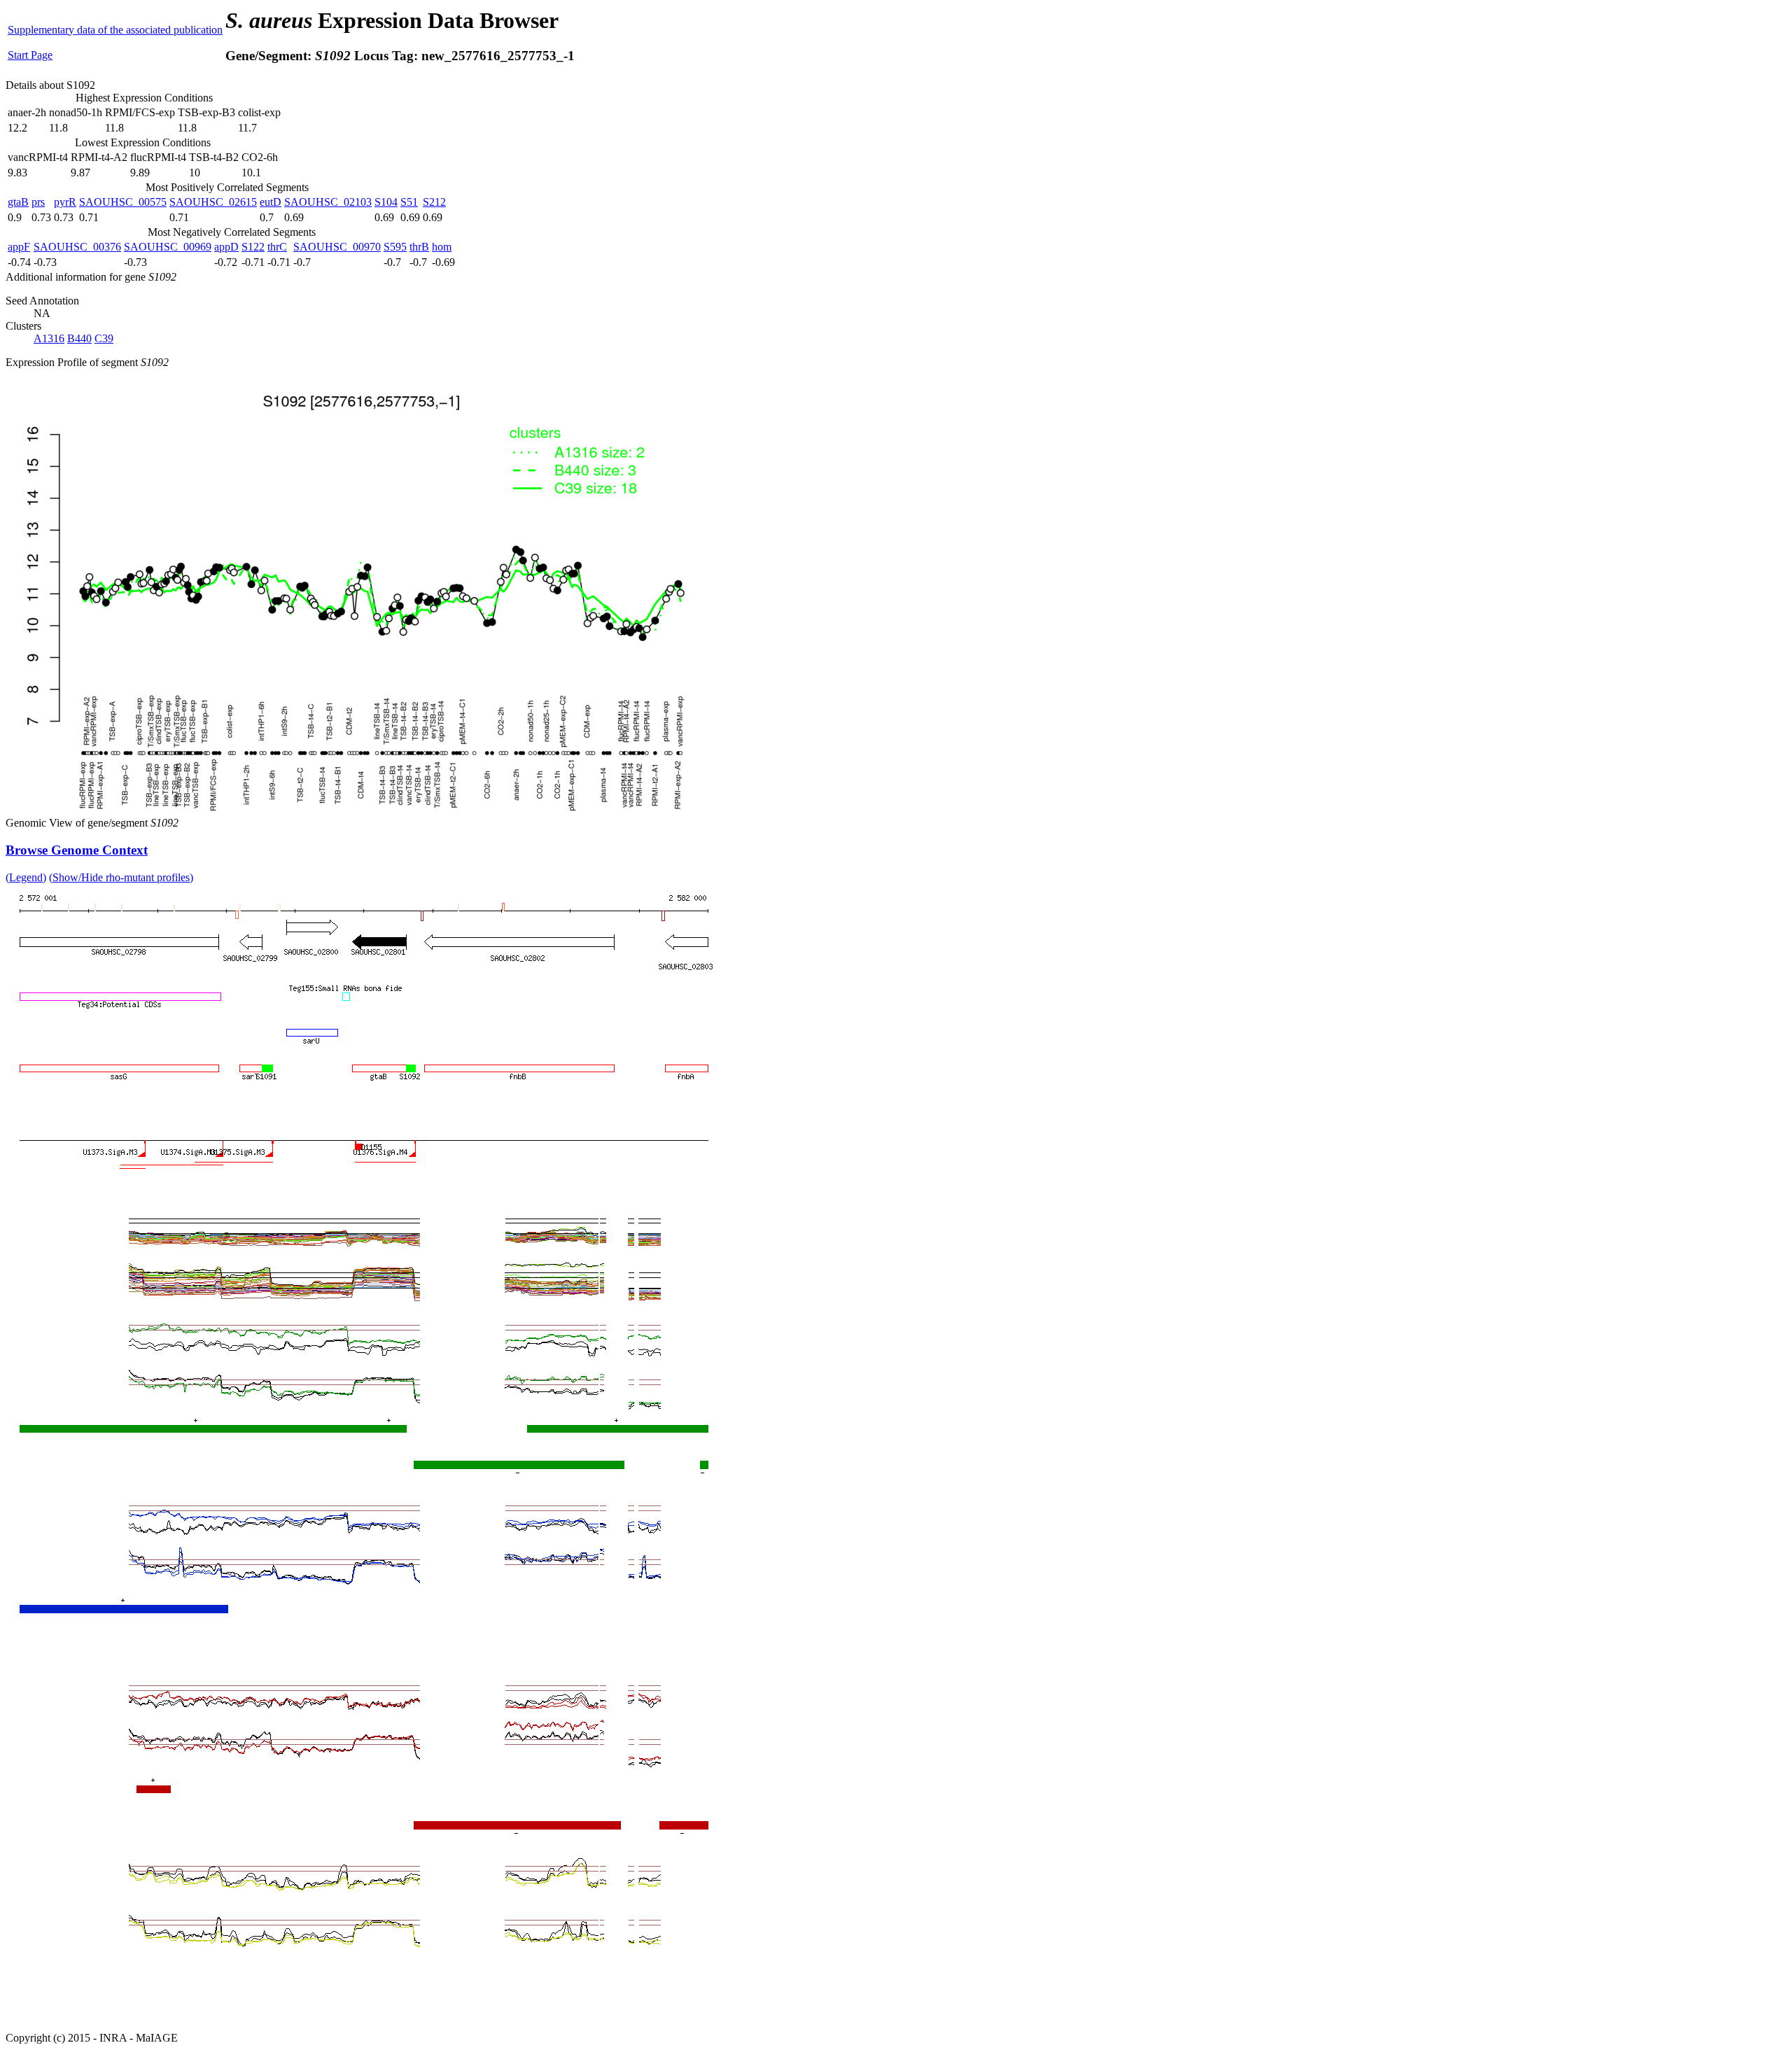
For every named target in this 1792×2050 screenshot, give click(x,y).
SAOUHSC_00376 (77, 247)
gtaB (18, 202)
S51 (409, 202)
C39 (104, 338)
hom (442, 247)
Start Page (30, 55)
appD (226, 247)
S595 (395, 247)
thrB (419, 247)
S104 (386, 202)
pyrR (65, 202)
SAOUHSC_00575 (123, 202)
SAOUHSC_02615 (213, 202)
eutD (271, 202)
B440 (79, 338)
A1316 (49, 338)
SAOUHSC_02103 (328, 202)
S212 (434, 202)
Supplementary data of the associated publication (115, 30)
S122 (253, 247)
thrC (277, 247)
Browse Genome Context (77, 850)
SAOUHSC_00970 (337, 247)
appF (19, 247)
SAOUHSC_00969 (168, 247)
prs (38, 202)
